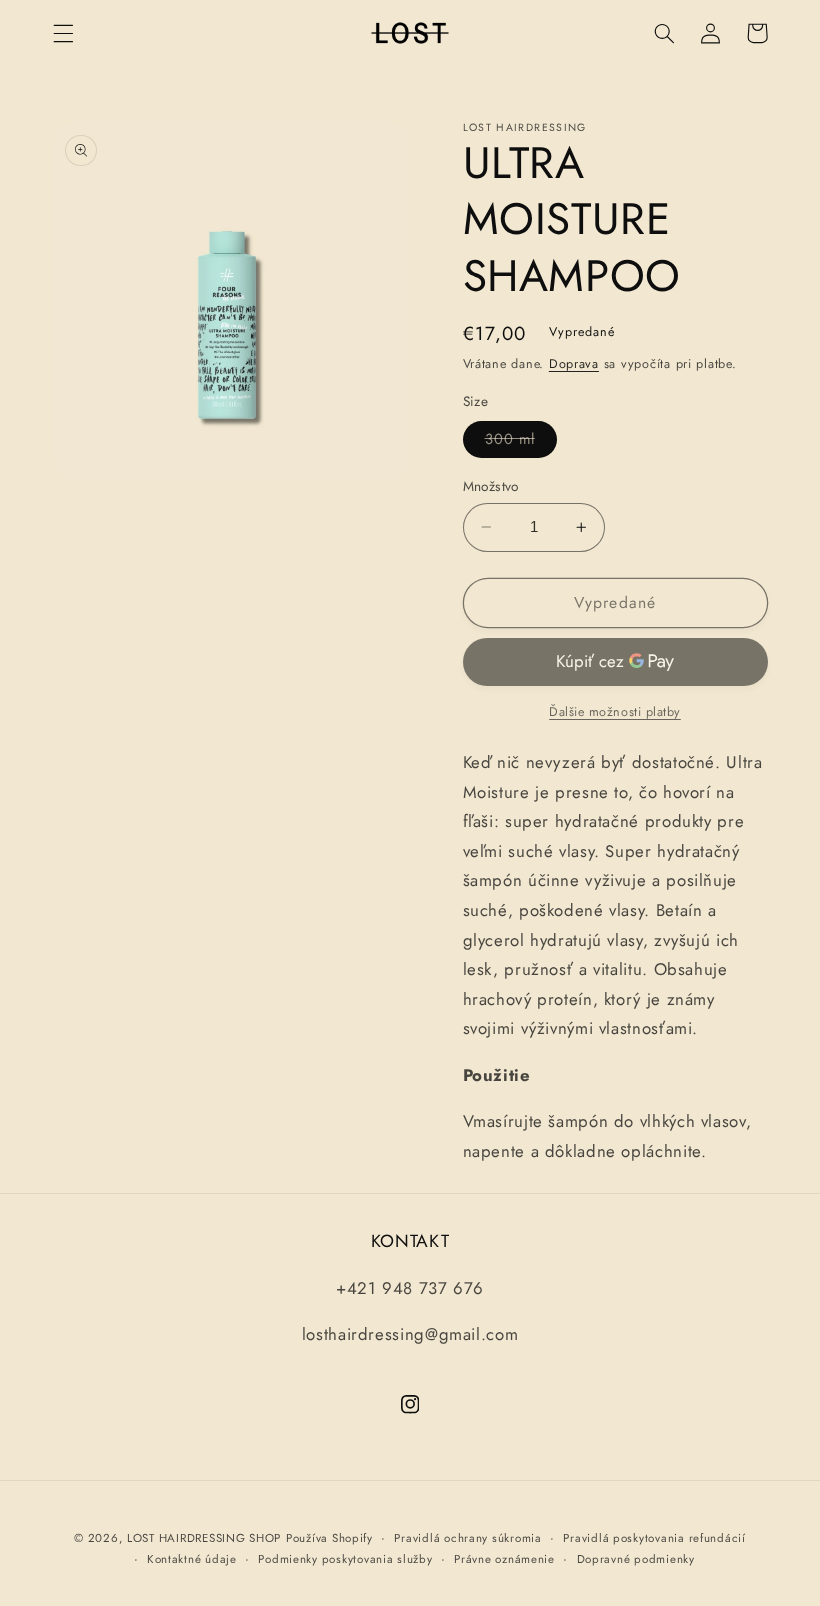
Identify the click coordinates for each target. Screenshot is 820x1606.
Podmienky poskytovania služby (345, 1559)
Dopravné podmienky (636, 1559)
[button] (63, 33)
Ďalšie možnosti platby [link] (615, 712)
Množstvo (491, 486)
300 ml (521, 442)
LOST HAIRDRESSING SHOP (204, 1538)
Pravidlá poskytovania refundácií (654, 1538)
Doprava (574, 364)
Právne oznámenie (504, 1559)
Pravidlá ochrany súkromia (467, 1538)
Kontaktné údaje (192, 1559)
